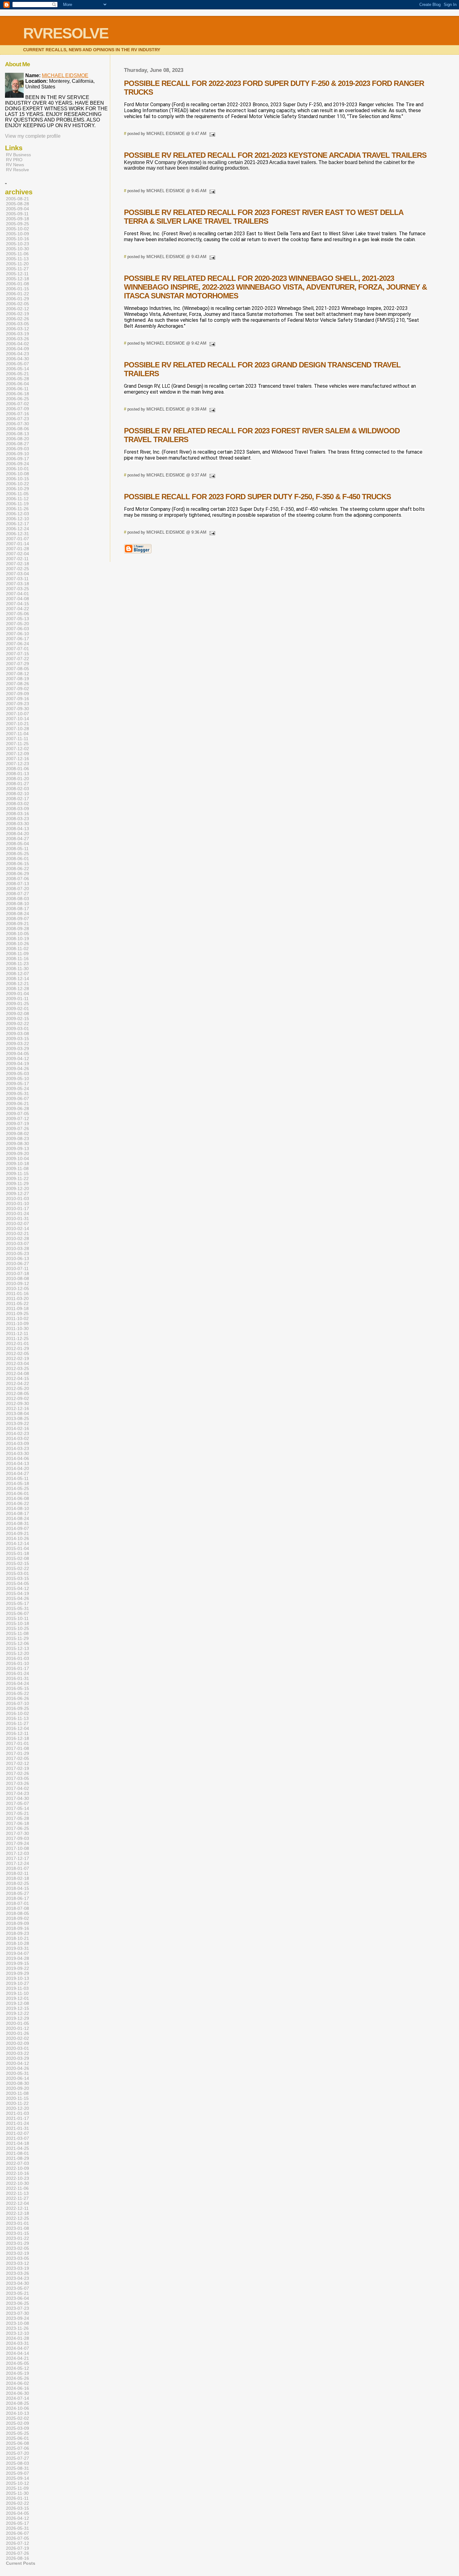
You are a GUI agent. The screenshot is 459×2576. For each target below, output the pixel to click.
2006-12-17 (17, 524)
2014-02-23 (17, 1433)
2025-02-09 (17, 2423)
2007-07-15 (17, 654)
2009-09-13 (17, 1148)
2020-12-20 (17, 2108)
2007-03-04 (17, 574)
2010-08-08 (17, 1278)
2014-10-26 (17, 1538)
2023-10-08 (17, 2323)
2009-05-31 (17, 1094)
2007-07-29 (17, 664)
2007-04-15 (17, 604)
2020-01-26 (17, 2033)
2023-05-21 (17, 2293)
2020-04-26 (17, 2068)
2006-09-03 (17, 449)
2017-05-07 (17, 1803)
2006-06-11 (17, 389)
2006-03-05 (17, 324)
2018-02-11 (17, 1873)
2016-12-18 (17, 1738)
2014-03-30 (17, 1453)
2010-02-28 (17, 1238)
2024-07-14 (17, 2398)
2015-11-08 (17, 1633)
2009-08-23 (17, 1139)
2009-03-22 (17, 1044)
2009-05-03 (17, 1074)
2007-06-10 (17, 634)
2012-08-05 (17, 1393)
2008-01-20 (17, 779)
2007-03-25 (17, 589)
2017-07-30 (17, 1833)
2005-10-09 (17, 234)
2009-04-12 (17, 1059)
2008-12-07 (17, 974)
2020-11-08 (17, 2093)
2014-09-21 (17, 1533)
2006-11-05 (17, 494)
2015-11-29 (17, 1638)
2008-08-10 (17, 904)
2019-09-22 (17, 1968)
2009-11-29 (17, 1183)
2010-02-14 (17, 1228)
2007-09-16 (17, 699)
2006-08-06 (17, 429)
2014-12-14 (17, 1543)
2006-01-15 (17, 289)
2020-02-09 (17, 2043)
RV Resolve (17, 170)
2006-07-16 (17, 414)
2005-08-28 (17, 204)
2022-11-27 (17, 2198)
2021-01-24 (17, 2123)
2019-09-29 (17, 1973)
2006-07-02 (17, 404)
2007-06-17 (17, 639)
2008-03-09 (17, 809)
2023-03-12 (17, 2263)
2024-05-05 (17, 2363)
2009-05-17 (17, 1084)
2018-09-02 (17, 1918)
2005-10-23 (17, 244)
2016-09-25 (17, 1708)
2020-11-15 (17, 2098)
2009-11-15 (17, 1173)
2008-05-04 (17, 844)
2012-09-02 (17, 1398)
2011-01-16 (17, 1293)
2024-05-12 (17, 2368)
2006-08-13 (17, 434)
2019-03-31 (17, 1948)
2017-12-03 (17, 1853)
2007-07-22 (17, 659)
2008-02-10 (17, 794)
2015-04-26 (17, 1598)
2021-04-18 (17, 2143)
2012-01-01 (17, 1343)
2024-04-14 (17, 2353)
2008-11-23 (17, 964)
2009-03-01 (17, 1029)
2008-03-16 (17, 814)
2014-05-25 (17, 1488)
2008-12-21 (17, 984)
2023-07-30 (17, 2313)
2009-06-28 (17, 1109)
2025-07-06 (17, 2448)
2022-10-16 (17, 2173)
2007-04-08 (17, 599)
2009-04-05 (17, 1054)
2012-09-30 (17, 1403)
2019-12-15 (17, 2008)
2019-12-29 (17, 2018)
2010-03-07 (17, 1243)
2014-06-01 (17, 1493)
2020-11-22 (17, 2103)
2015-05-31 (17, 1608)
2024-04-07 (17, 2348)
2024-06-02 (17, 2383)
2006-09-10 (17, 454)
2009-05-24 (17, 1089)
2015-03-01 (17, 1573)
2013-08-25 (17, 1418)
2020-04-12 (17, 2063)
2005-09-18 (17, 219)
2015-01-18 (17, 1553)
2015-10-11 (17, 1618)
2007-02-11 (17, 559)
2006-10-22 (17, 484)
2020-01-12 (17, 2028)
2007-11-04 (17, 734)
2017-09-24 (17, 1843)
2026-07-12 (17, 2543)
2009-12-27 (17, 1193)
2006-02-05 (17, 304)
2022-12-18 (17, 2213)
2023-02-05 (17, 2248)
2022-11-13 (17, 2193)
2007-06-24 (17, 644)
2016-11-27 (17, 1723)
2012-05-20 (17, 1388)
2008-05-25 (17, 854)
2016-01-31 (17, 1678)
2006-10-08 (17, 474)
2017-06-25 (17, 1828)
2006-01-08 (17, 284)
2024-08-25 (17, 2403)
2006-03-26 (17, 339)
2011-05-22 (17, 1303)
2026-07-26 (17, 2553)
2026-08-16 (17, 2558)
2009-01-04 (17, 994)
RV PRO (14, 160)
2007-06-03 (17, 629)
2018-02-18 (17, 1878)
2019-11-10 (17, 1993)
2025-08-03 (17, 2463)
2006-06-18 (17, 394)
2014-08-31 (17, 1523)
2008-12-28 (17, 989)
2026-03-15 (17, 2508)
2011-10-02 (17, 1318)
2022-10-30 (17, 2183)
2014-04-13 (17, 1463)
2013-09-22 (17, 1423)
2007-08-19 (17, 679)
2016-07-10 (17, 1703)
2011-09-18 (17, 1308)
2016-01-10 (17, 1663)
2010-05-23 (17, 1253)
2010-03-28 (17, 1248)
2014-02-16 (17, 1428)
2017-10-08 (17, 1848)
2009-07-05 (17, 1114)
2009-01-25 (17, 1004)
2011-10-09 (17, 1323)
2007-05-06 (17, 614)
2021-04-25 (17, 2148)
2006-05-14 (17, 369)
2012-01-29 (17, 1348)
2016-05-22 (17, 1693)
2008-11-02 (17, 949)
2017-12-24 (17, 1863)
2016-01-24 (17, 1673)
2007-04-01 (17, 594)
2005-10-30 (17, 249)
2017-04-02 (17, 1788)
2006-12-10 (17, 519)
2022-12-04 (17, 2203)
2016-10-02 (17, 1713)
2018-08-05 (17, 1913)
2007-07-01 (17, 649)
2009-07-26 (17, 1129)
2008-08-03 (17, 899)
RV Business (18, 155)
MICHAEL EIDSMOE (65, 75)
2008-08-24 (17, 914)
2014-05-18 (17, 1483)
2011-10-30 (17, 1328)
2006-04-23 (17, 354)
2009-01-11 (17, 999)
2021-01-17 (17, 2118)
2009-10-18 (17, 1163)
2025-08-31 (17, 2468)
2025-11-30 (17, 2493)
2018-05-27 (17, 1893)
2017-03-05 (17, 1778)
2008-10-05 (17, 934)
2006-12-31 (17, 534)
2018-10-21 (17, 1938)
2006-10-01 (17, 469)
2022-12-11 (17, 2208)
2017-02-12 (17, 1763)
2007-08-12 (17, 674)
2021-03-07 (17, 2138)
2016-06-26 (17, 1698)
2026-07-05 (17, 2538)
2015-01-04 (17, 1548)
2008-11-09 (17, 954)
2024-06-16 (17, 2388)
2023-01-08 (17, 2228)
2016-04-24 (17, 1683)
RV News (15, 165)
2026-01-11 (17, 2498)
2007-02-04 (17, 554)
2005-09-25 (17, 224)
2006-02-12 (17, 309)
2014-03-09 (17, 1443)
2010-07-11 (17, 1268)
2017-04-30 (17, 1798)
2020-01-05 (17, 2023)
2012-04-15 (17, 1378)
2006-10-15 (17, 479)
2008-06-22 (17, 869)
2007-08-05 (17, 669)
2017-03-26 (17, 1783)
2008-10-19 (17, 939)
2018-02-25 (17, 1883)
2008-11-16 (17, 959)
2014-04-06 (17, 1458)
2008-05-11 (17, 849)
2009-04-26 (17, 1069)
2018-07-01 (17, 1903)
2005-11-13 (17, 259)
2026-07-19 (17, 2548)
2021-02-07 (17, 2133)
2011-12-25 (17, 1338)
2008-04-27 (17, 839)
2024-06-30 (17, 2393)
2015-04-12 (17, 1588)
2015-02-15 (17, 1563)
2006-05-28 (17, 379)
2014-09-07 (17, 1528)
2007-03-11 (17, 579)
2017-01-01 (17, 1743)
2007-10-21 (17, 724)
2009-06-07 (17, 1099)
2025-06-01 (17, 2438)
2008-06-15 (17, 864)
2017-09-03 (17, 1838)
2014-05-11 (17, 1478)
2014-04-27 (17, 1473)
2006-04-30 (17, 359)
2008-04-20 (17, 834)
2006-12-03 (17, 514)
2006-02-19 (17, 314)
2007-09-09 (17, 694)
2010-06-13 (17, 1258)
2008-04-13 (17, 829)
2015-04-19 (17, 1593)
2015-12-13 (17, 1648)
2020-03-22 (17, 2053)
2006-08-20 (17, 439)
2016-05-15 (17, 1688)
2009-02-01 (17, 1009)
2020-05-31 (17, 2073)
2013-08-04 (17, 1413)
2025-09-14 (17, 2478)
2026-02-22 (17, 2503)
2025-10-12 (17, 2483)
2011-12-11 (17, 1333)
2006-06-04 (17, 384)
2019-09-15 (17, 1963)
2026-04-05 (17, 2513)
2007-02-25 (17, 569)
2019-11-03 (17, 1988)
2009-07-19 (17, 1124)
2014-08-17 (17, 1513)
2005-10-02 (17, 229)
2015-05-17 (17, 1603)
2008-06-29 (17, 874)
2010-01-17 (17, 1208)
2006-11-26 (17, 509)
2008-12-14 (17, 979)
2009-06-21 (17, 1104)
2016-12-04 (17, 1728)
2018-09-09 (17, 1923)
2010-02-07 (17, 1223)
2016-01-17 (17, 1668)
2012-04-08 (17, 1373)
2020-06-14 (17, 2078)
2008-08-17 (17, 909)
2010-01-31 (17, 1218)
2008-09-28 (17, 929)
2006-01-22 (17, 294)
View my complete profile (33, 136)
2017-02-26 (17, 1773)
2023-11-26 (17, 2328)
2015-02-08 (17, 1558)
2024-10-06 (17, 2408)
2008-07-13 (17, 884)
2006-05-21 (17, 374)
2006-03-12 (17, 329)
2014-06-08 (17, 1498)
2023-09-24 (17, 2318)
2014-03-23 (17, 1448)
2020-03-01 (17, 2048)
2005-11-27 (17, 269)
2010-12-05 (17, 1288)
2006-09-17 (17, 459)
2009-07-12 (17, 1119)
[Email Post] (211, 134)
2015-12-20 (17, 1653)
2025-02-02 (17, 2418)
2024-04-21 (17, 2358)
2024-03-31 (17, 2343)
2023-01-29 (17, 2243)
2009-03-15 (17, 1039)
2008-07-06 (17, 879)
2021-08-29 (17, 2158)
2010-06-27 (17, 1263)
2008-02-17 (17, 799)
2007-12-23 (17, 764)
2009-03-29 (17, 1049)
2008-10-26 (17, 944)
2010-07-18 (17, 1273)
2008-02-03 (17, 789)
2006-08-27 (17, 444)
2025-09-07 (17, 2473)
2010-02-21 (17, 1233)
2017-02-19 (17, 1768)
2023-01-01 (17, 2223)
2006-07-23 (17, 419)
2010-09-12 (17, 1283)
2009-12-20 (17, 1188)
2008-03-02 (17, 804)
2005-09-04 (17, 209)
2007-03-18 (17, 584)
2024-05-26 (17, 2378)
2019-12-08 (17, 2003)
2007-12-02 (17, 749)
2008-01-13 (17, 774)
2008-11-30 (17, 969)
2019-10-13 (17, 1978)
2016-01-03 (17, 1658)
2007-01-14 (17, 544)
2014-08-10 (17, 1508)
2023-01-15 (17, 2233)
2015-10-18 (17, 1623)
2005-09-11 (17, 214)
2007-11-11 (17, 739)
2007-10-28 (17, 729)
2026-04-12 (17, 2518)
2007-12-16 (17, 759)
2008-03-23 (17, 819)
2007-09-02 (17, 689)
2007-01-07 (17, 539)
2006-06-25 (17, 399)
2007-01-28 (17, 549)
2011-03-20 (17, 1298)
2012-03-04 (17, 1363)
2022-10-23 (17, 2178)
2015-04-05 (17, 1583)
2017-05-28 (17, 1818)
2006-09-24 (17, 464)
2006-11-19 (17, 504)
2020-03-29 (17, 2058)
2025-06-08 (17, 2443)
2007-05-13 (17, 619)
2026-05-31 (17, 2528)
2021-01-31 (17, 2128)
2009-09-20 (17, 1153)
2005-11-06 (17, 254)
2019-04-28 (17, 1958)
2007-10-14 (17, 719)
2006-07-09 (17, 409)
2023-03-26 (17, 2273)
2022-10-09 (17, 2168)
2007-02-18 (17, 564)
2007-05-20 (17, 624)
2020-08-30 (17, 2083)
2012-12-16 (17, 1408)
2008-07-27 (17, 894)
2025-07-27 (17, 2458)
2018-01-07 (17, 1868)
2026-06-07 (17, 2533)
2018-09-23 (17, 1933)
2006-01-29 (17, 299)
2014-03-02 (17, 1438)
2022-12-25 (17, 2218)
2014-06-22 (17, 1503)
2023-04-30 (17, 2283)
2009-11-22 (17, 1178)
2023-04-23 (17, 2278)
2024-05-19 (17, 2373)
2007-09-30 (17, 709)
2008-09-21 (17, 924)
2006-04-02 (17, 344)
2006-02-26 (17, 319)
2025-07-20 (17, 2453)
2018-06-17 (17, 1898)
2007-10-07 (17, 714)
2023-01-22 (17, 2238)
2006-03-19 (17, 334)
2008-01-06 (17, 769)
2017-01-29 (17, 1753)
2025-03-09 (17, 2428)
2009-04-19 (17, 1064)
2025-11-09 (17, 2488)
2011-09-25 (17, 1313)
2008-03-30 (17, 824)
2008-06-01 (17, 859)
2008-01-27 (17, 784)
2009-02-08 (17, 1014)
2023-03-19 (17, 2268)
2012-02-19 (17, 1358)
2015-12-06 (17, 1643)
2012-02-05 (17, 1353)
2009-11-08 (17, 1168)
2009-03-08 (17, 1034)
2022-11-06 (17, 2188)
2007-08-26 (17, 684)
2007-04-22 (17, 609)
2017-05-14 (17, 1808)
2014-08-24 (17, 1518)
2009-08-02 (17, 1134)
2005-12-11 (17, 274)
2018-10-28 (17, 1943)
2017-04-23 (17, 1793)
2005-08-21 (17, 199)
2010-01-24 (17, 1213)
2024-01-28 (17, 2338)
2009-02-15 (17, 1019)
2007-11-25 (17, 744)
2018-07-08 (17, 1908)
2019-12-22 (17, 2013)
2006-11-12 (17, 499)
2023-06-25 (17, 2303)
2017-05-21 (17, 1813)
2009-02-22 (17, 1024)
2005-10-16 (17, 239)
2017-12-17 (17, 1858)
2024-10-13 (17, 2413)
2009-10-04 (17, 1158)
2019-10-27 (17, 1983)
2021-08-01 (17, 2153)
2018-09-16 (17, 1928)
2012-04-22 (17, 1383)
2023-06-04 (17, 2298)
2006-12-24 (17, 529)
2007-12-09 (17, 754)
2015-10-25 (17, 1628)
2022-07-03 (17, 2163)
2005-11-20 (17, 264)
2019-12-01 (17, 1998)
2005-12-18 (17, 279)
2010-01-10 (17, 1203)
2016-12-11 (17, 1733)
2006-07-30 (17, 424)
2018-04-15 (17, 1888)
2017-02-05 (17, 1758)
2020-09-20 (17, 2088)
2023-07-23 (17, 2308)
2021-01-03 (17, 2113)
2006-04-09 (17, 349)
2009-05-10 (17, 1079)
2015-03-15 (17, 1578)
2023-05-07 (17, 2288)
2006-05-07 (17, 364)
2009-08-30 (17, 1144)
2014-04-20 (17, 1468)
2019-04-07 (17, 1953)
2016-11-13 (17, 1718)
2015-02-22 (17, 1568)
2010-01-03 (17, 1198)
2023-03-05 (17, 2258)
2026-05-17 (17, 2523)
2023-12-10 (17, 2333)
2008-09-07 (17, 919)
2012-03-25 (17, 1368)
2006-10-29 (17, 489)
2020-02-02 (17, 2038)
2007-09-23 (17, 704)
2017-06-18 (17, 1823)
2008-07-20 (17, 889)
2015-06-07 (17, 1613)
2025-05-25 (17, 2433)
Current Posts (21, 2563)
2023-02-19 (17, 2253)
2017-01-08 (17, 1748)
